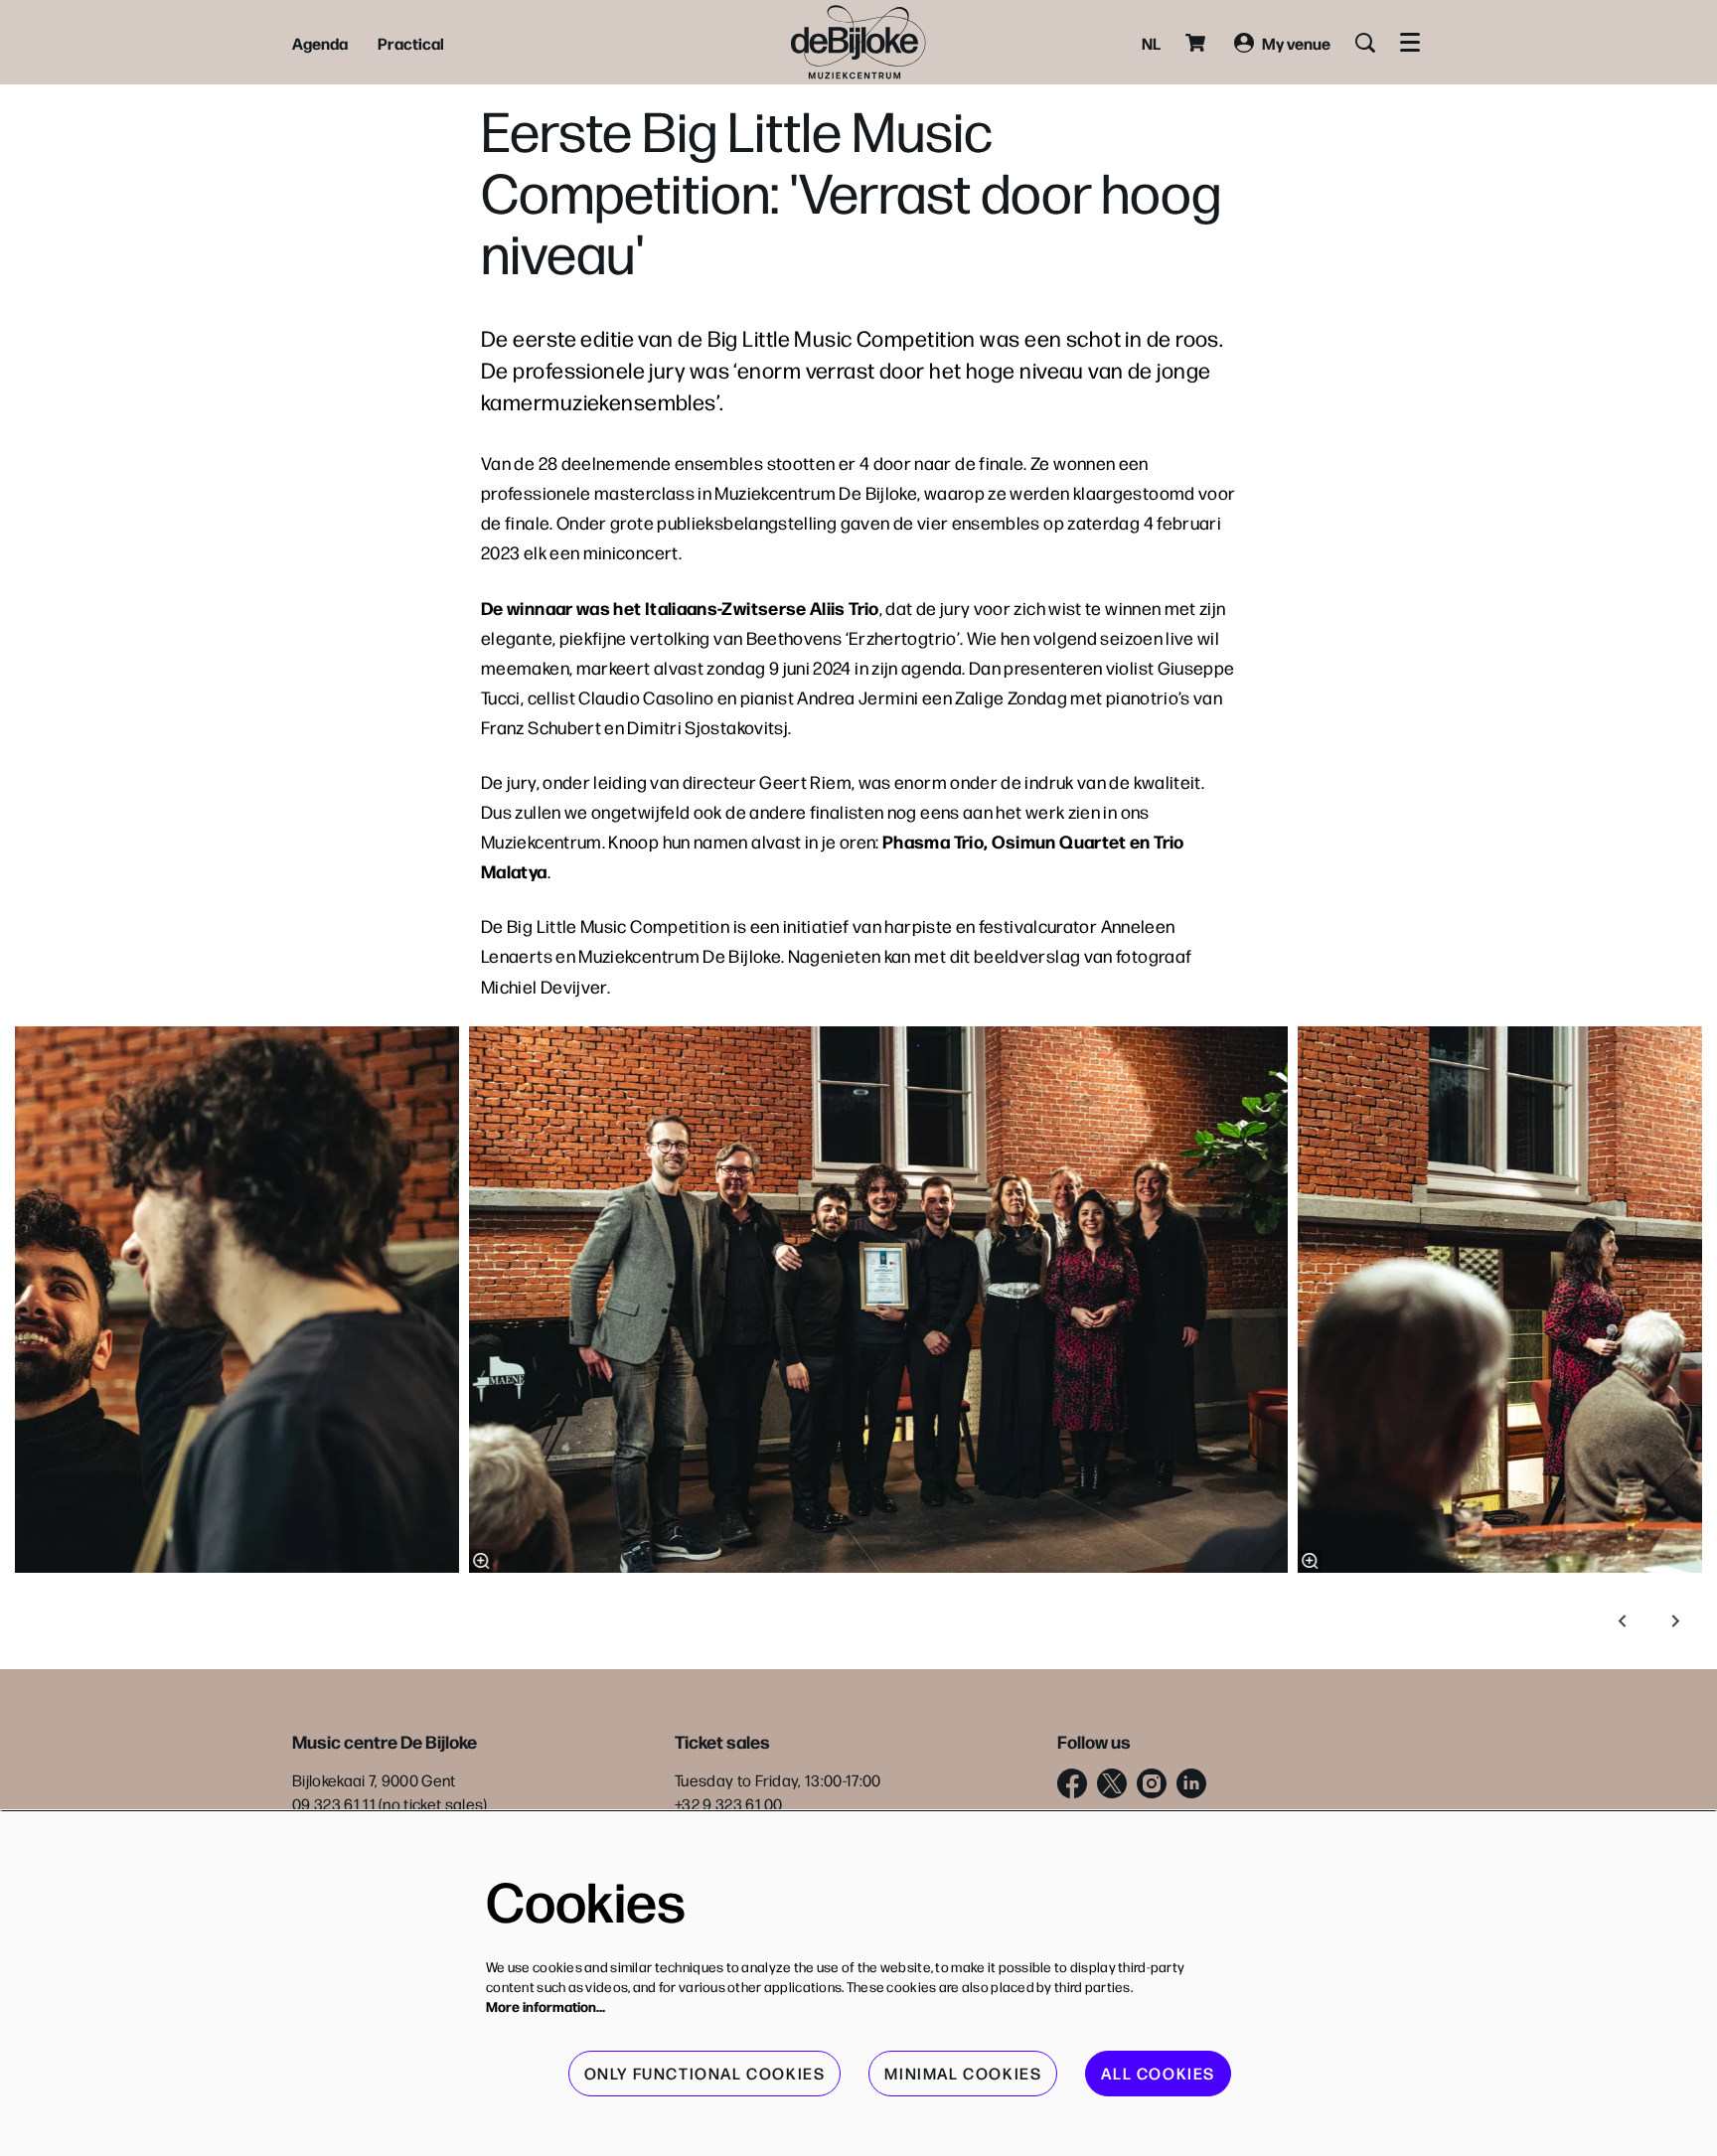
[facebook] (1072, 1783)
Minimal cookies (963, 2073)
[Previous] (1623, 1621)
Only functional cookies (705, 2073)
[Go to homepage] (858, 42)
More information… (546, 2006)
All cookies (1158, 2073)
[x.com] (1112, 1783)
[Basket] (1197, 43)
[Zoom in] (481, 1561)
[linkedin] (1191, 1783)
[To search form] (1365, 43)
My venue (1296, 43)
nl (1151, 43)
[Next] (1676, 1621)
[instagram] (1152, 1783)
